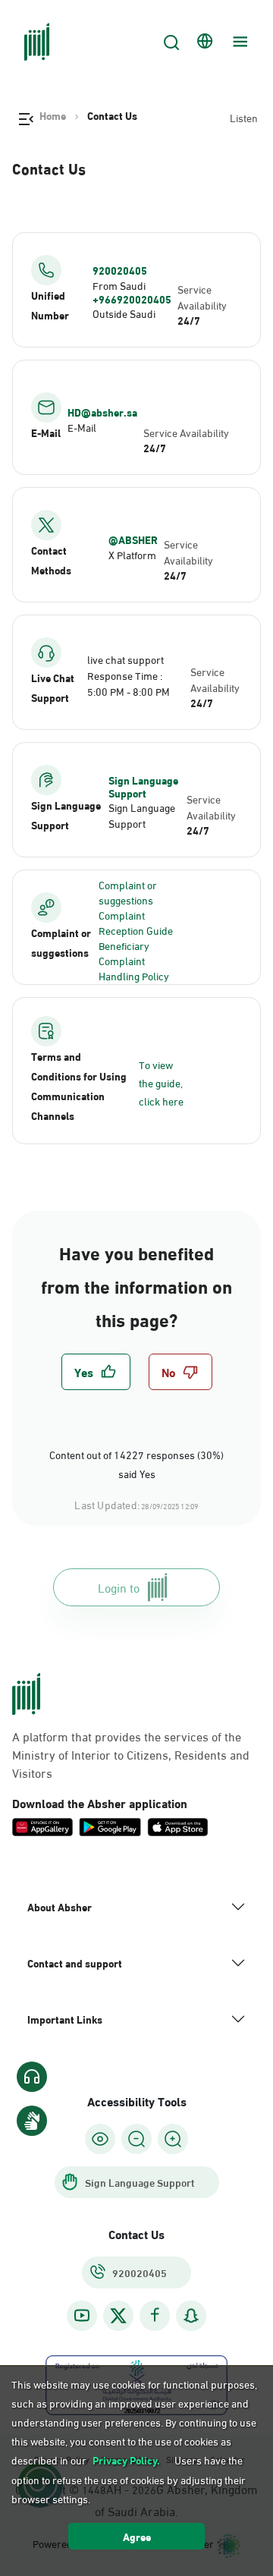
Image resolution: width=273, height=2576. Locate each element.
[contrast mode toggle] (100, 2139)
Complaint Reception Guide (136, 922)
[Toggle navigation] (238, 42)
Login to (119, 1587)
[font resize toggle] (136, 2139)
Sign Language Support (143, 786)
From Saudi (119, 285)
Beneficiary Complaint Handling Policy (134, 960)
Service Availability (202, 297)
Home (53, 115)
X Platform (132, 554)
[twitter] (118, 2316)
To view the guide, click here (161, 1082)
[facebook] (155, 2315)
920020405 (120, 270)
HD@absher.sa (102, 412)
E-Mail (82, 427)
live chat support (126, 659)
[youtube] (82, 2315)
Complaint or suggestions (128, 892)
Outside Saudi (124, 313)
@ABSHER (133, 539)
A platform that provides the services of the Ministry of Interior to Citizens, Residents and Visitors (131, 1754)
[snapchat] (191, 2315)
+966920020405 (132, 299)
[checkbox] (96, 1372)
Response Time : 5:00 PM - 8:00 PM (129, 683)
